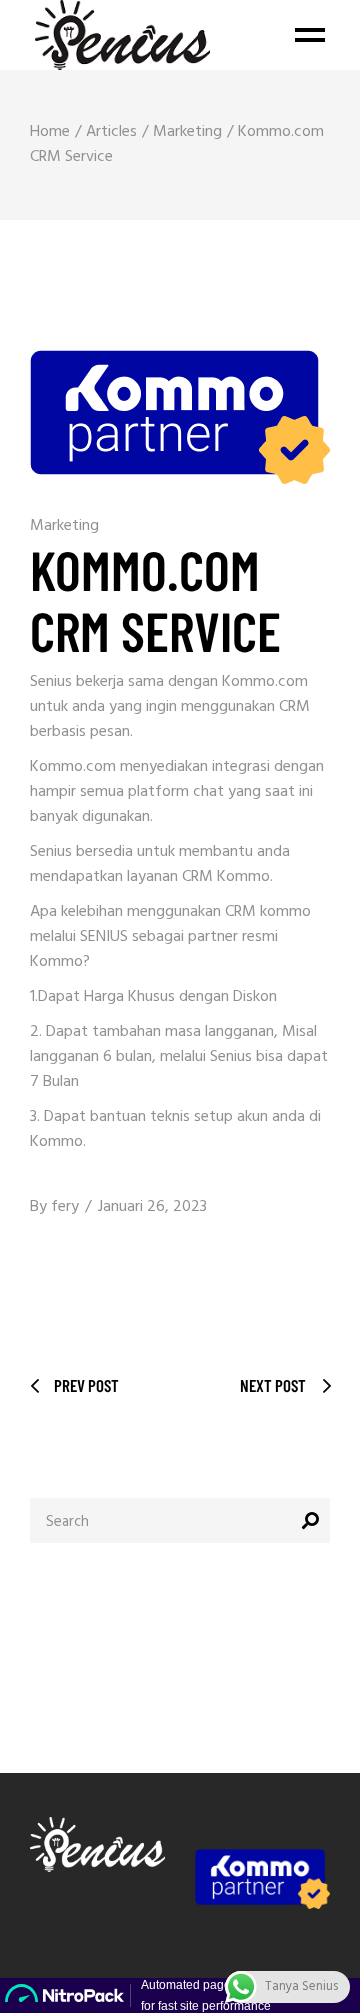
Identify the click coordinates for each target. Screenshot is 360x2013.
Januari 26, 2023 (152, 1207)
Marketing (187, 132)
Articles (111, 132)
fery (65, 1207)
